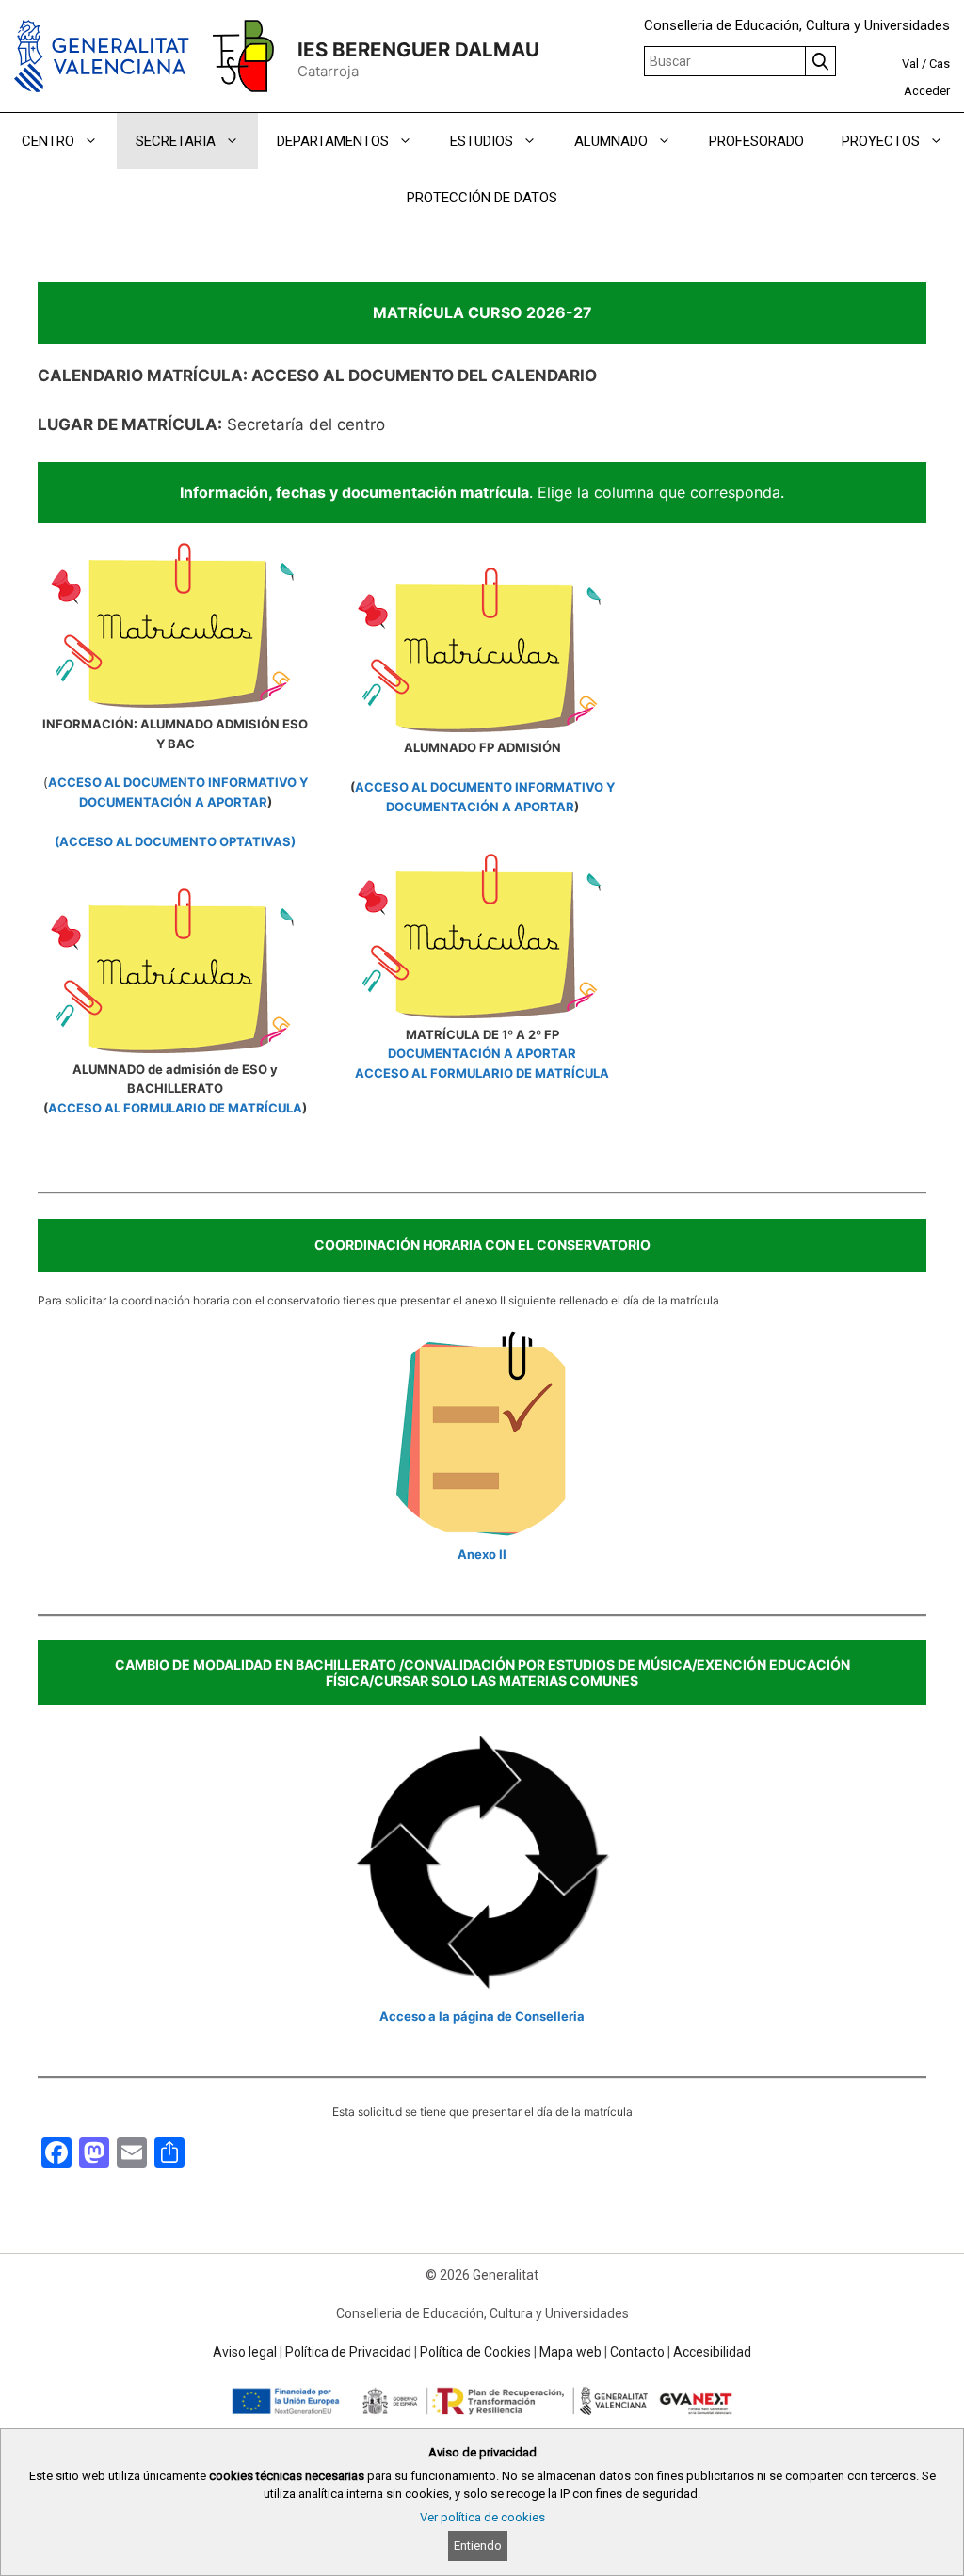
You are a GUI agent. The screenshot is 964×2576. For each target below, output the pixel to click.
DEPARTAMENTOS (333, 141)
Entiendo (478, 2545)
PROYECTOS (881, 141)
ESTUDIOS (482, 141)
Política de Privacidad (348, 2352)
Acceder (927, 91)
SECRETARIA (176, 141)
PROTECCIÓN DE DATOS (482, 198)
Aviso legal (245, 2352)
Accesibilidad (712, 2352)
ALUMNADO (611, 141)
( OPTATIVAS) (175, 841)
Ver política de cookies (482, 2517)
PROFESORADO (756, 141)
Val (910, 64)
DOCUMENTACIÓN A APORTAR (482, 1053)
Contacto (637, 2352)
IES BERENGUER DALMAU (418, 49)
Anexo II (482, 1554)
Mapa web (570, 2352)
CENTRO (48, 141)
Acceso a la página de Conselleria (482, 2016)
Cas (940, 64)
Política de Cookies (475, 2352)
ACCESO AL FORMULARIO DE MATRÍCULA (175, 1108)
